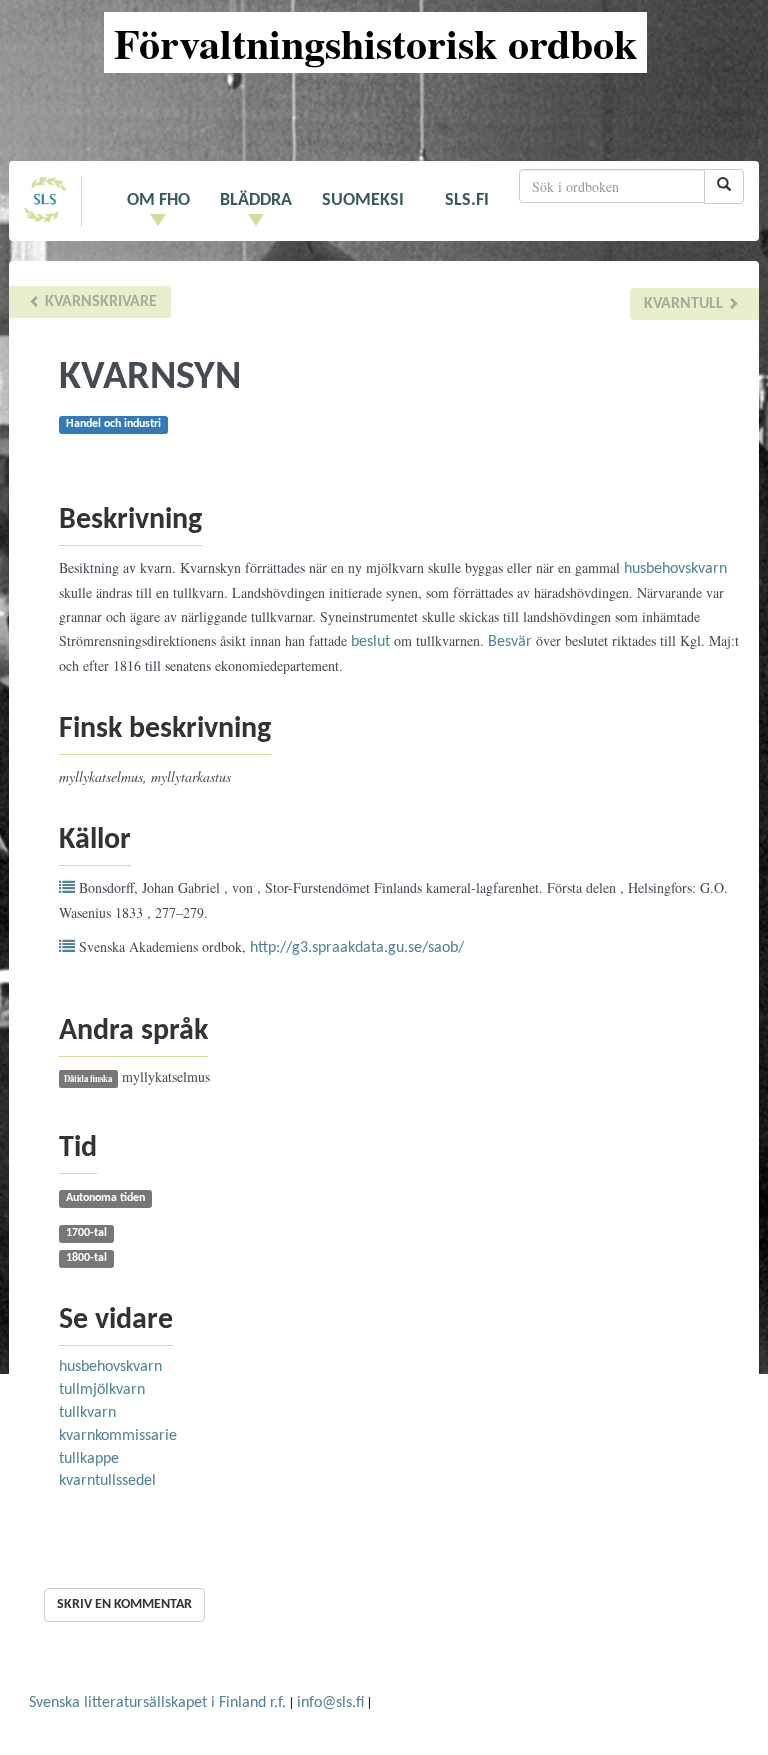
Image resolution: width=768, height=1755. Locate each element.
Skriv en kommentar (124, 1604)
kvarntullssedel (107, 1481)
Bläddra (256, 200)
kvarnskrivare (99, 302)
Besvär (510, 642)
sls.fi (467, 200)
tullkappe (89, 1459)
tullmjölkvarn (102, 1390)
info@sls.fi (330, 1703)
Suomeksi (363, 200)
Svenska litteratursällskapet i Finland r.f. (157, 1703)
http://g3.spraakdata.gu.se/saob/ (357, 948)
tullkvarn (87, 1413)
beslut (370, 642)
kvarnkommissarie (118, 1436)
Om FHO (158, 200)
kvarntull (685, 304)
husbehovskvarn (675, 569)
